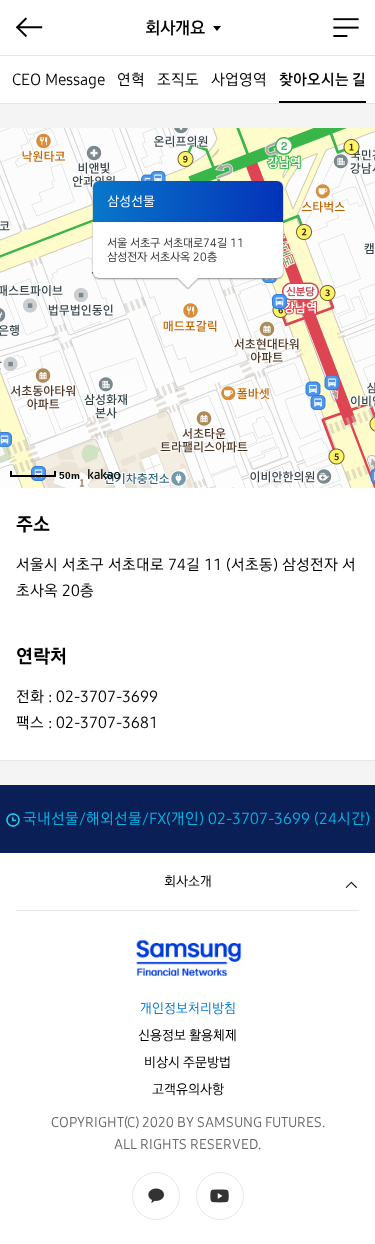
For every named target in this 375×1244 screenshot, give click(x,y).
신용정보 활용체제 (187, 1035)
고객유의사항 (188, 1089)
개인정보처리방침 (188, 1008)
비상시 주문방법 (187, 1062)
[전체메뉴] (346, 28)
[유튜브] (220, 1196)
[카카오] (156, 1196)
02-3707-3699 (259, 818)
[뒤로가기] (29, 28)
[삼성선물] (187, 958)
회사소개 (188, 881)
